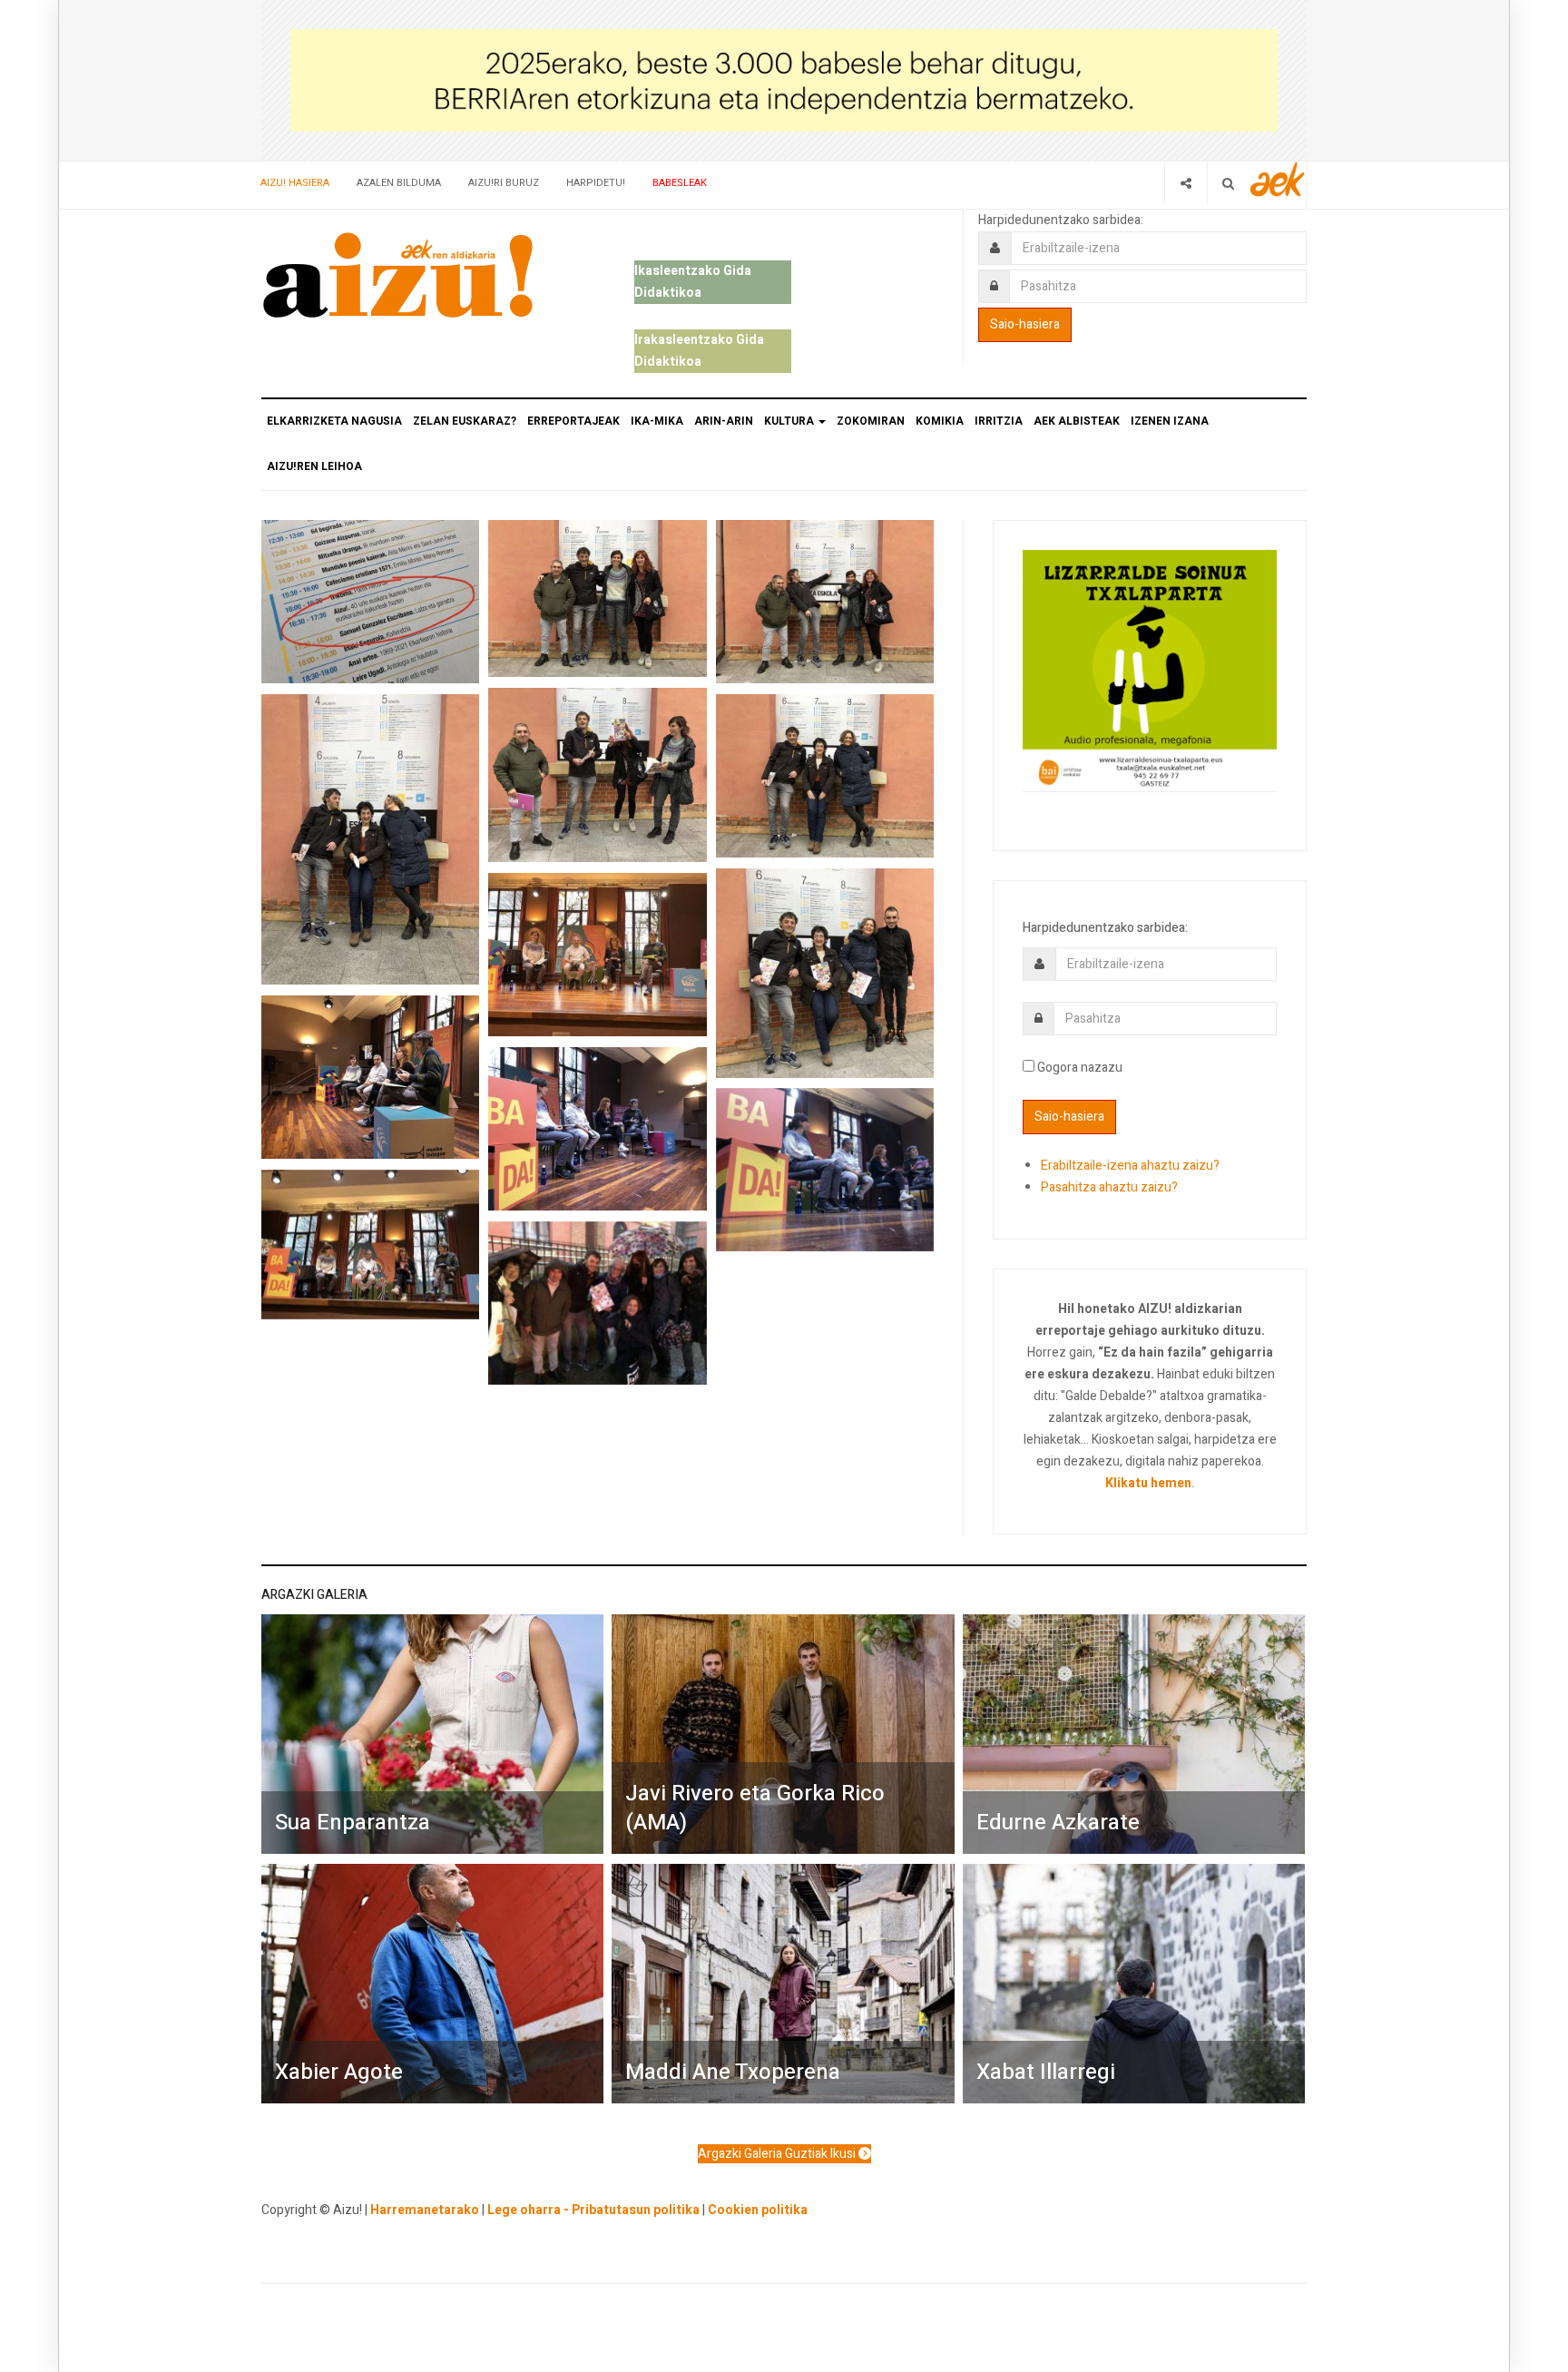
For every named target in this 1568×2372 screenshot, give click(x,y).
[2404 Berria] (784, 79)
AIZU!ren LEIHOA (314, 466)
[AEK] (1278, 179)
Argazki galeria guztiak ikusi (778, 2154)
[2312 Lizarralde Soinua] (1150, 669)
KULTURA (790, 421)
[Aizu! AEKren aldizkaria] (397, 275)
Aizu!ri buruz (504, 183)
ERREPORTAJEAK (573, 421)
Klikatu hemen (1148, 1483)
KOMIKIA (940, 421)
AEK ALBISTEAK (1077, 421)
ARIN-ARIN (724, 421)
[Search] (1228, 183)
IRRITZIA (999, 421)
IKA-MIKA (657, 421)
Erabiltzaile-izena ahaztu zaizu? (1130, 1166)
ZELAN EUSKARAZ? (465, 421)
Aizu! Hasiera (295, 183)
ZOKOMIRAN (871, 421)
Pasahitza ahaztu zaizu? (1109, 1187)
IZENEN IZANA (1170, 421)
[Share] (1186, 183)
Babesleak (680, 183)
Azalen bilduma (399, 183)
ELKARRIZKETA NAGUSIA (334, 421)
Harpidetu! (596, 183)
